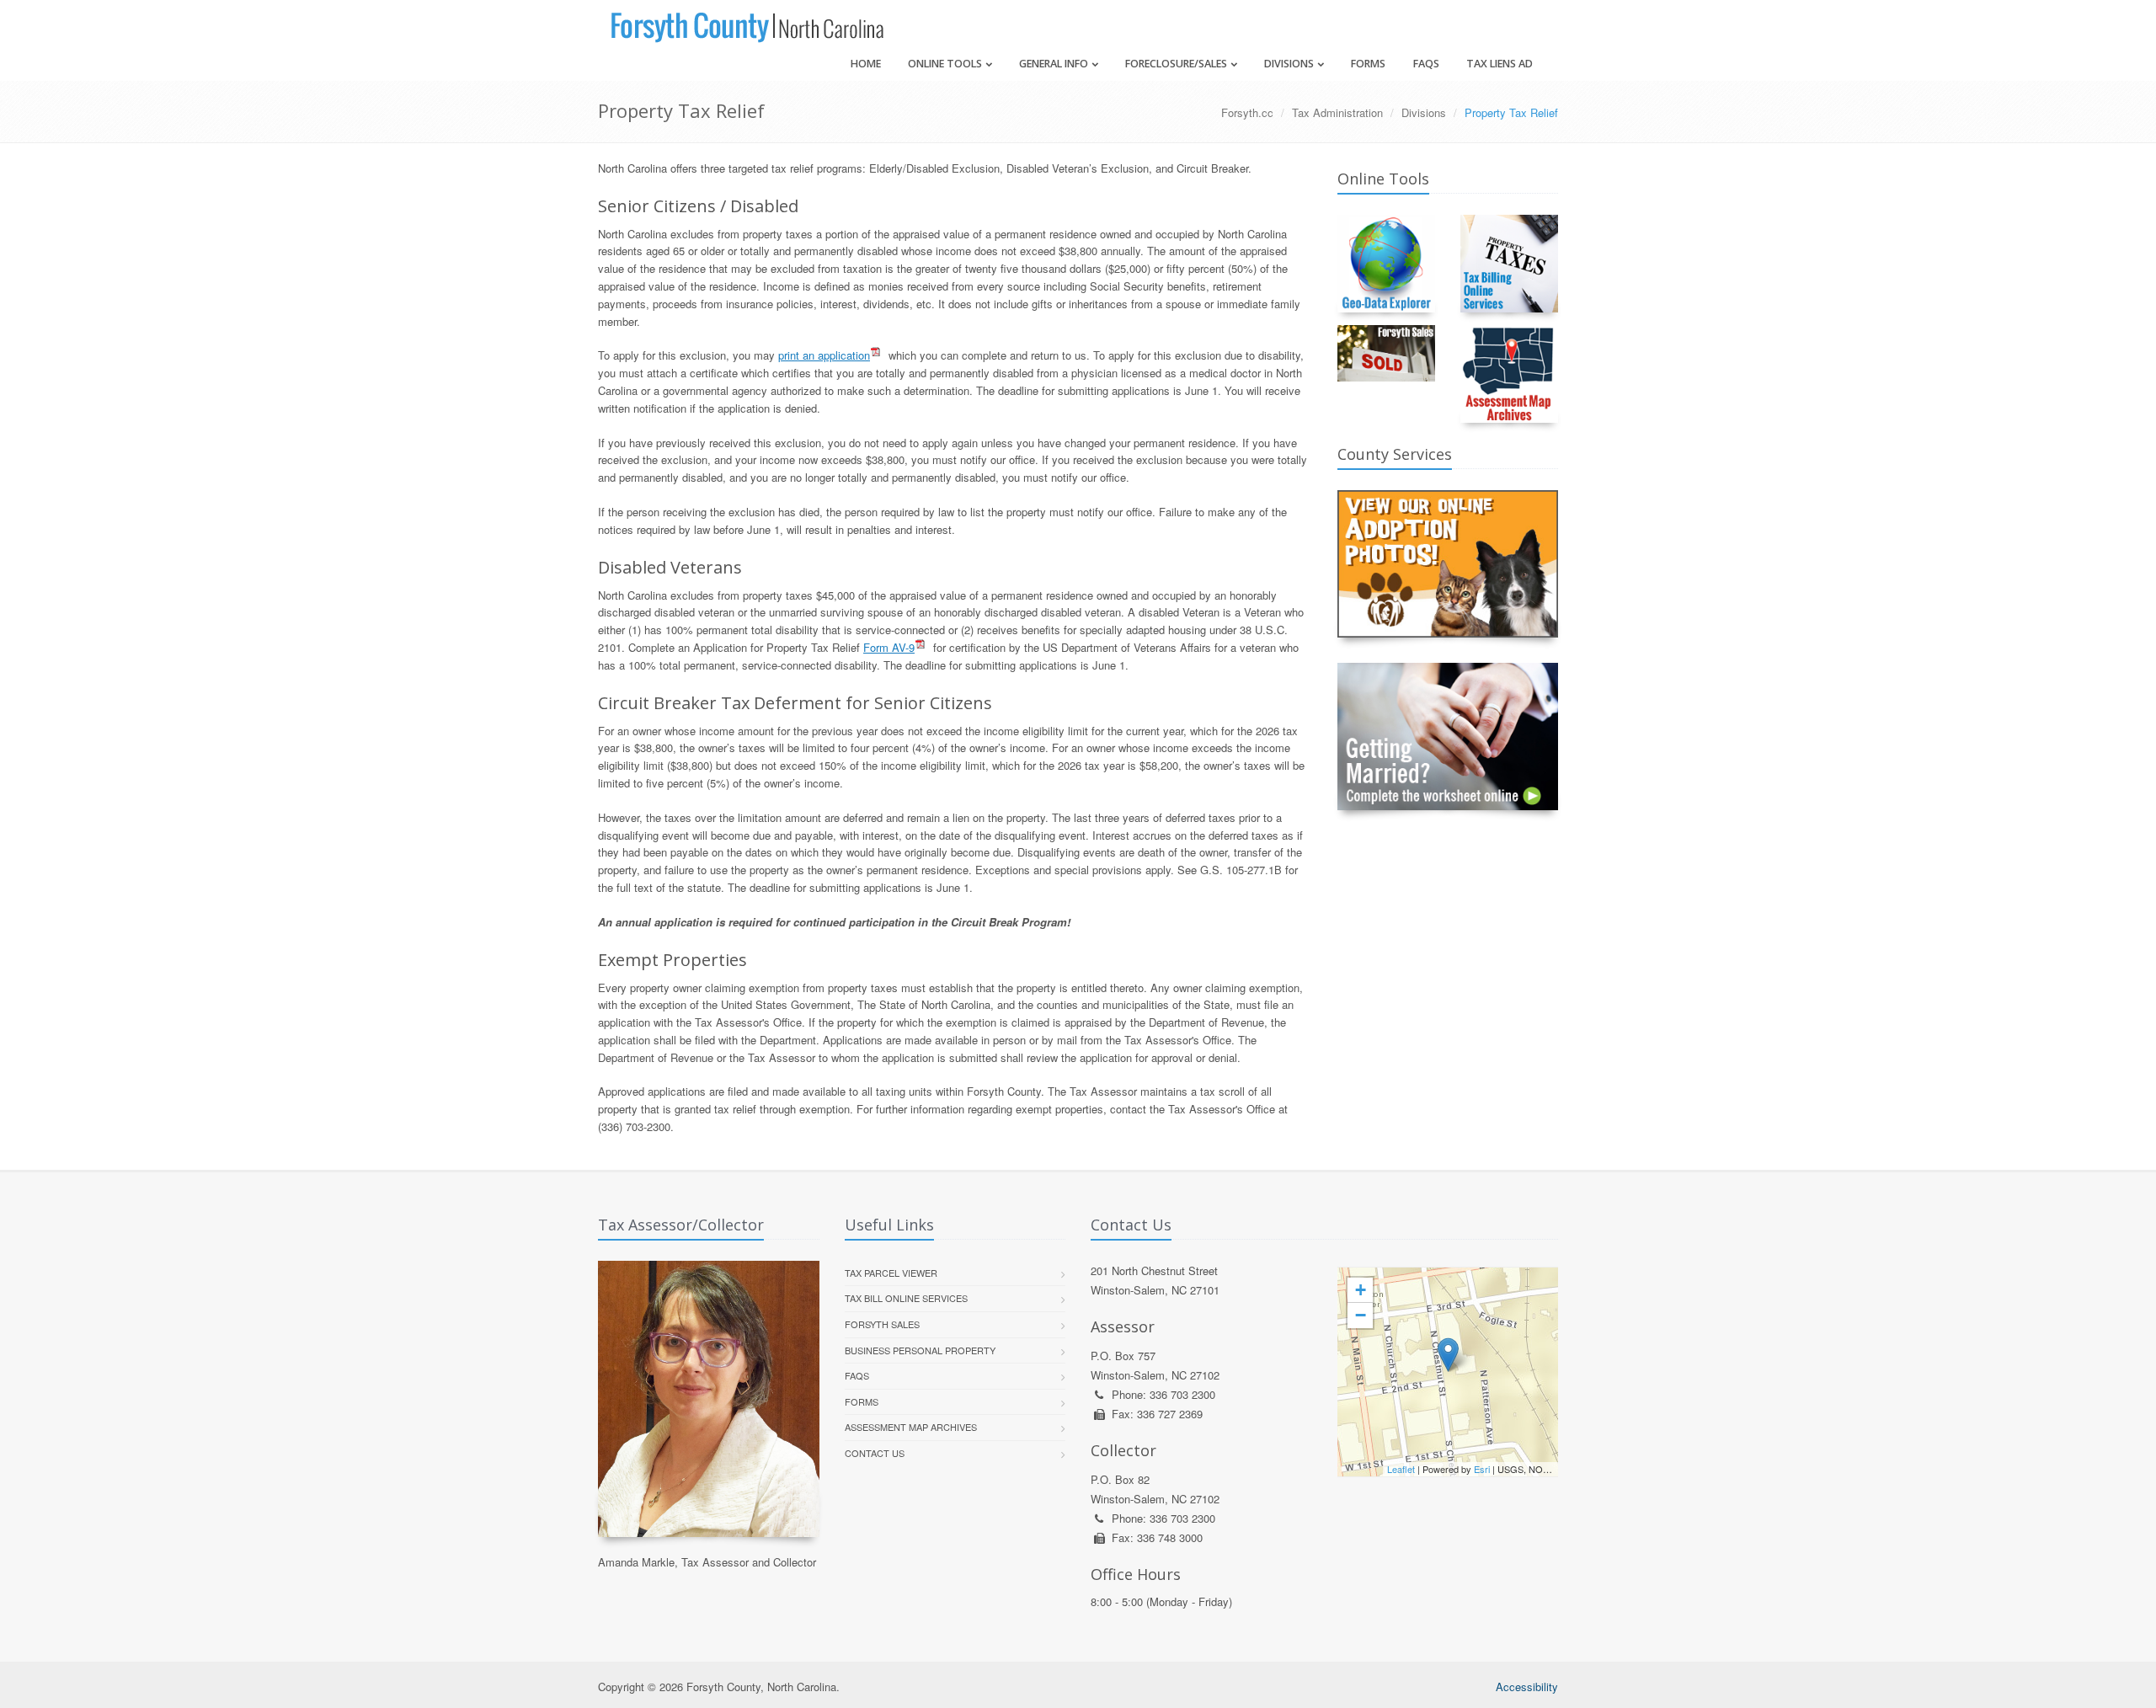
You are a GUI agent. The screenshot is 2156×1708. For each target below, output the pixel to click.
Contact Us (875, 1453)
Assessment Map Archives (911, 1427)
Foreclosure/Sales (1176, 64)
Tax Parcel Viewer (891, 1273)
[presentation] (1448, 1372)
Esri (1482, 1469)
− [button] (1361, 1315)
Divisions (1289, 64)
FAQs (1426, 64)
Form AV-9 (889, 647)
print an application (824, 355)
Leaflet (1401, 1469)
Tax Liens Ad (1500, 64)
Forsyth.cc (1247, 112)
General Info (1054, 64)
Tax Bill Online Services (906, 1298)
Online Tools (945, 64)
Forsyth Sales (882, 1324)
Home (866, 64)
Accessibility (1527, 1687)
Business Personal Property (920, 1350)
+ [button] (1361, 1290)
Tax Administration (1337, 112)
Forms (1368, 64)
